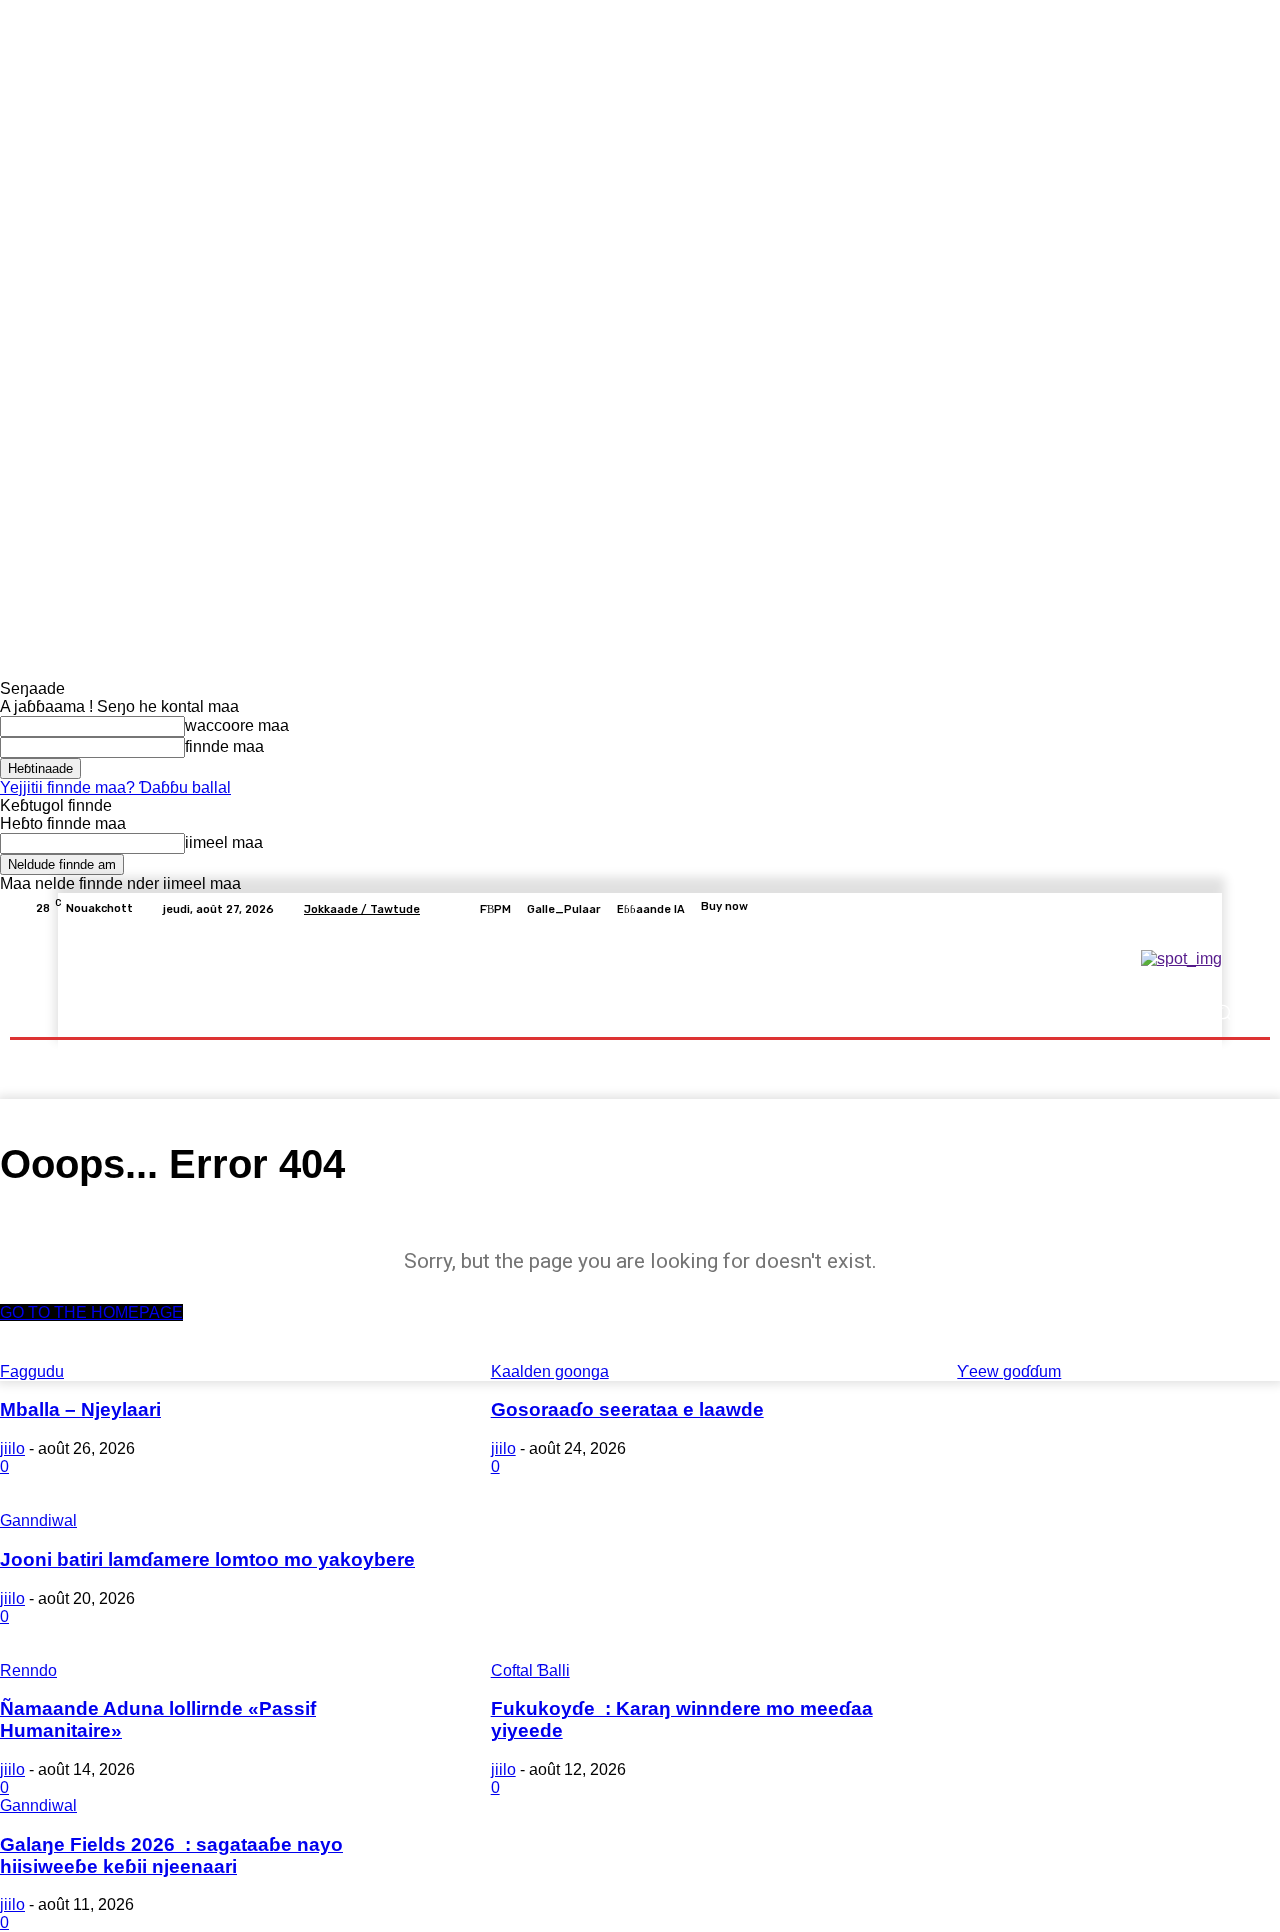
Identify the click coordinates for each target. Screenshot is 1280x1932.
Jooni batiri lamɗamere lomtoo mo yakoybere (207, 1559)
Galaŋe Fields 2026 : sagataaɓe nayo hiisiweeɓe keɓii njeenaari (171, 1855)
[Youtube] (1234, 909)
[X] (1186, 909)
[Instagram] (1162, 909)
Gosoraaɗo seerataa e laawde (627, 1409)
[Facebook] (1138, 909)
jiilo (12, 1448)
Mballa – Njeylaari (80, 1409)
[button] (1222, 1012)
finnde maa (224, 746)
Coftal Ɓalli (530, 1670)
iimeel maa (224, 842)
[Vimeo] (1210, 909)
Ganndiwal (38, 1520)
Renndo (28, 1670)
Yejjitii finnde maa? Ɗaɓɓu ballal (115, 787)
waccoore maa (237, 725)
